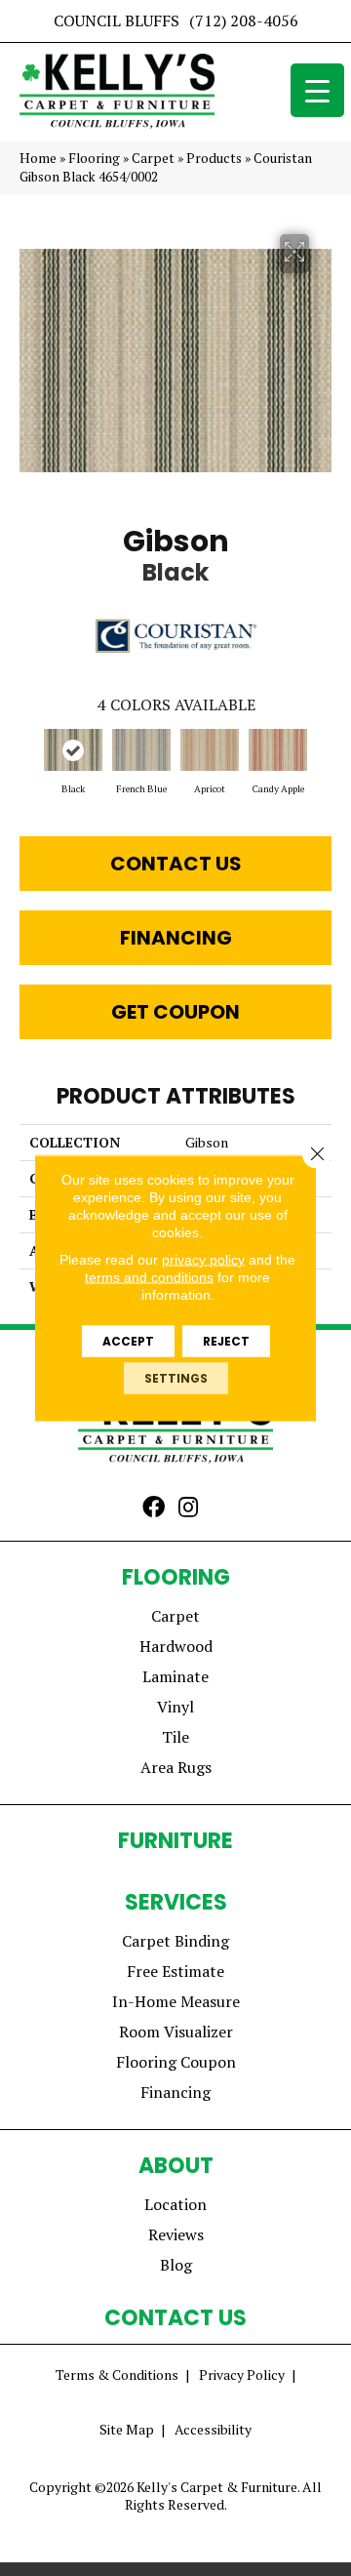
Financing (176, 938)
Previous (29, 759)
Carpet (153, 158)
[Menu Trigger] (317, 90)
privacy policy (203, 1260)
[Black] (73, 750)
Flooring (94, 158)
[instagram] (188, 1509)
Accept (128, 1341)
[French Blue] (141, 750)
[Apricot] (210, 750)
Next (322, 759)
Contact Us (176, 864)
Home (38, 158)
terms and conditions (149, 1277)
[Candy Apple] (278, 750)
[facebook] (154, 1509)
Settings (176, 1378)
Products (214, 158)
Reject (226, 1341)
